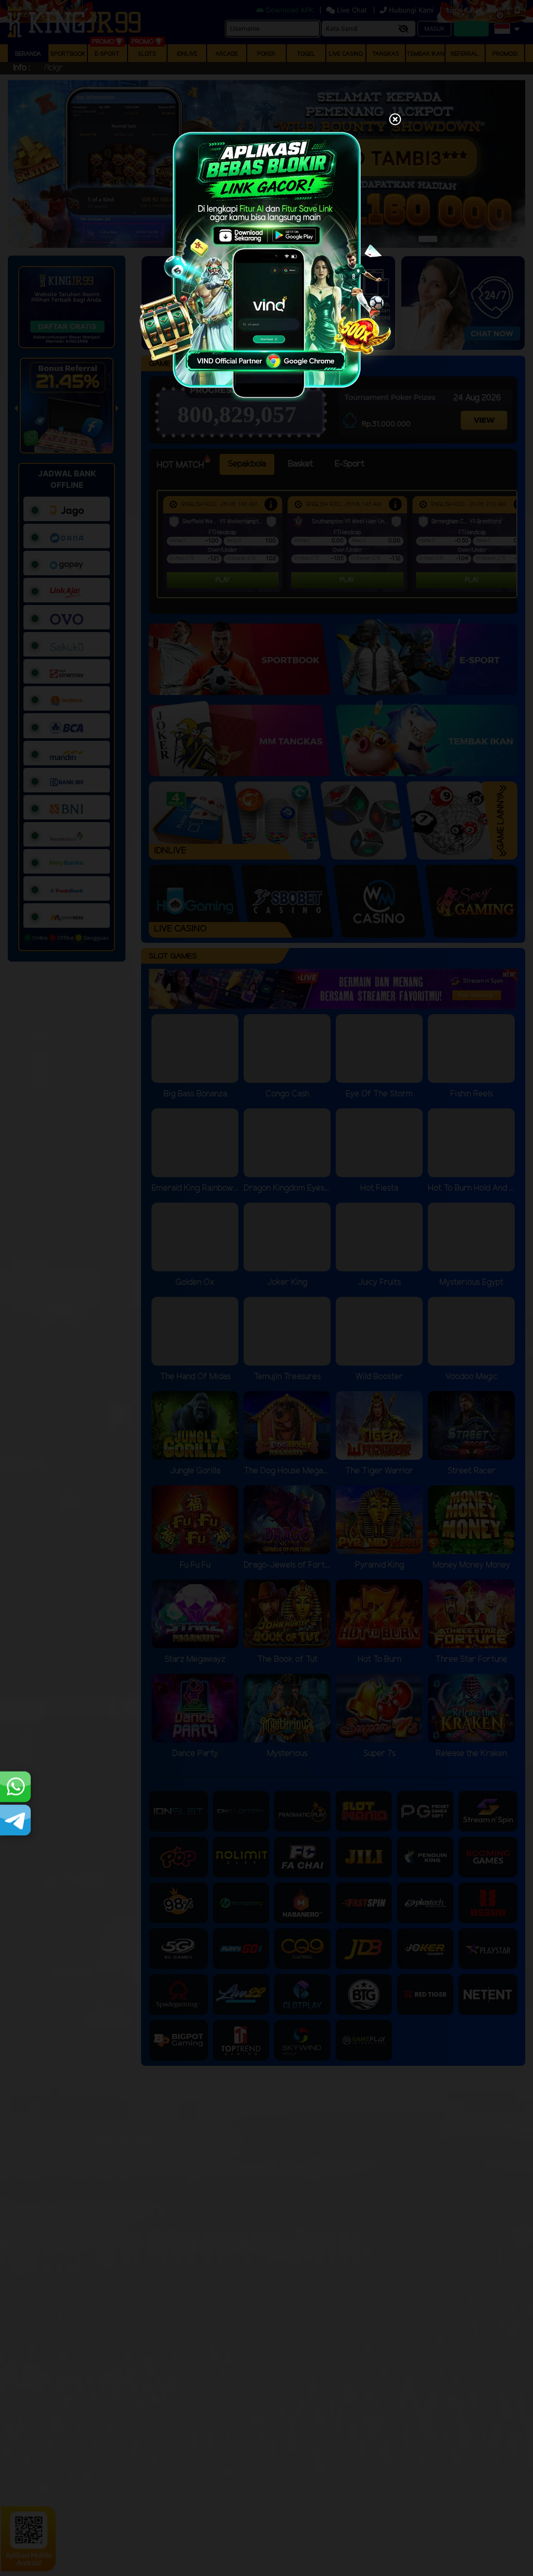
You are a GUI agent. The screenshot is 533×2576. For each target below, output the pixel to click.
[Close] (395, 120)
